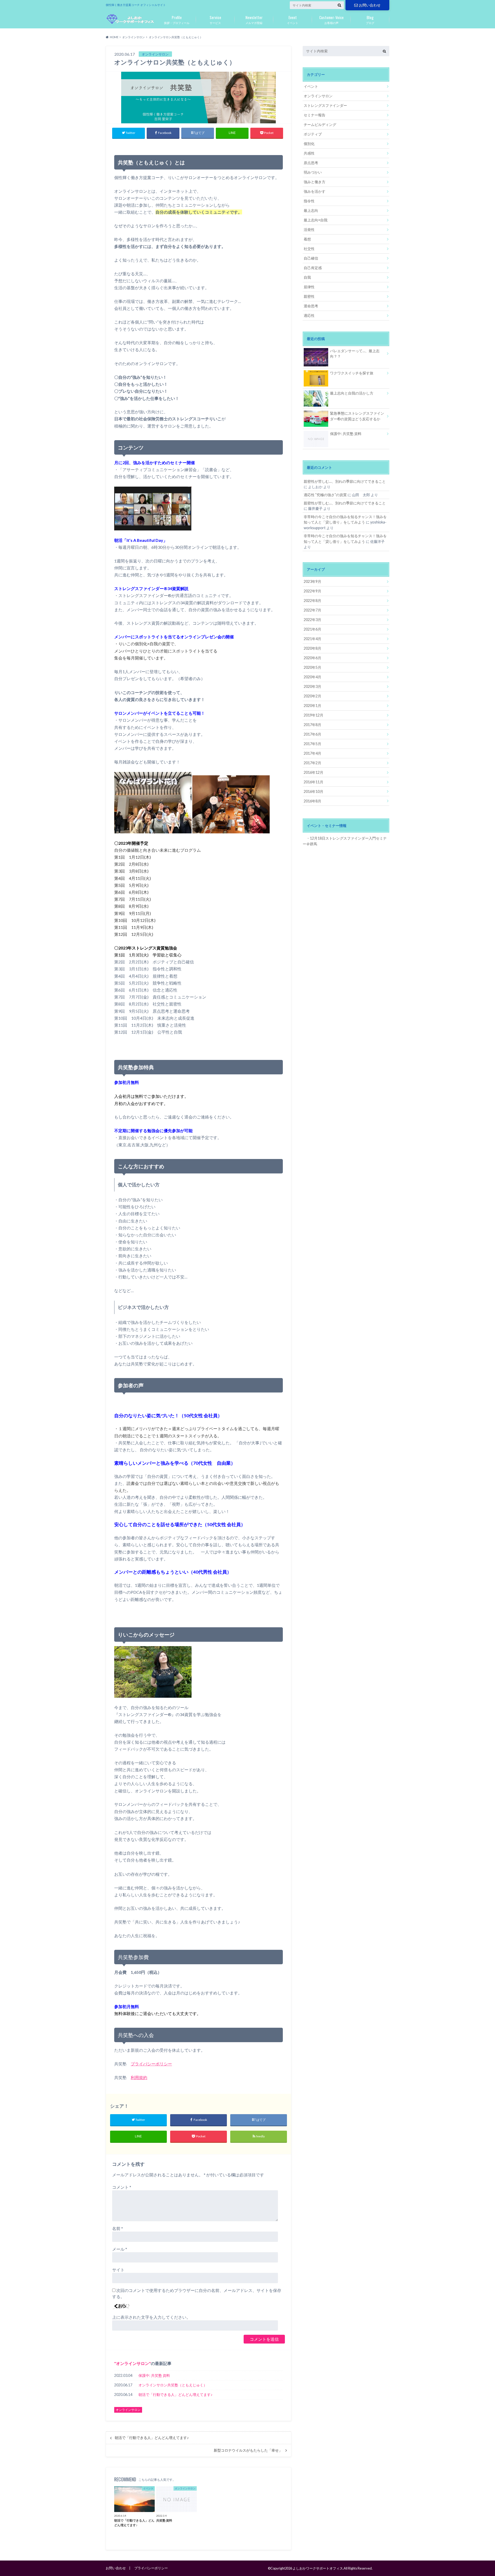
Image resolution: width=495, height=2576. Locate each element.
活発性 (309, 230)
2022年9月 (312, 591)
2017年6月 (312, 734)
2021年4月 (312, 639)
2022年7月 (312, 610)
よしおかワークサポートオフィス (318, 2568)
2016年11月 (313, 782)
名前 (118, 2228)
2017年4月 (312, 753)
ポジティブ (313, 134)
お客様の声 (331, 19)
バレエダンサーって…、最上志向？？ (355, 354)
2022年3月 (312, 620)
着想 (307, 239)
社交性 (309, 249)
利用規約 (139, 2077)
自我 (307, 277)
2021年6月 (312, 629)
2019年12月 (313, 715)
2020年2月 (312, 696)
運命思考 (311, 306)
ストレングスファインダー (325, 105)
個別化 (309, 144)
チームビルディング (320, 124)
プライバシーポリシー (151, 2064)
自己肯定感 (313, 268)
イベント (293, 19)
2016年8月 (312, 801)
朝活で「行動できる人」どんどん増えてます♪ (175, 2394)
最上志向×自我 (316, 220)
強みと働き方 (315, 182)
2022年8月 (312, 601)
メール (120, 2249)
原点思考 (311, 163)
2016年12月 (313, 772)
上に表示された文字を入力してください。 (151, 2317)
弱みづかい (313, 172)
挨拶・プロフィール (177, 19)
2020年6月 (312, 658)
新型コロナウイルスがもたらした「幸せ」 (248, 2450)
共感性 (309, 153)
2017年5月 (312, 744)
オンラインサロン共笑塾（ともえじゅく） (173, 2385)
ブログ (370, 19)
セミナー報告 (315, 115)
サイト (118, 2270)
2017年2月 (312, 763)
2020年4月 (312, 677)
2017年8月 (312, 725)
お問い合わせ (370, 5)
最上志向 (311, 210)
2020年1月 (312, 706)
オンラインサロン (133, 2363)
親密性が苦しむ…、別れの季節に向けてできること (345, 481)
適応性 (309, 315)
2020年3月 (312, 686)
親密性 (309, 296)
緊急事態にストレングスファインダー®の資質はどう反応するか (357, 416)
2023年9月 (312, 581)
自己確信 (311, 258)
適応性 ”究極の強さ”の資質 (325, 495)
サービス (215, 19)
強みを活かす (315, 191)
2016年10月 (313, 791)
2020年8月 (312, 648)
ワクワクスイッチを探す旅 (352, 373)
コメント (122, 2187)
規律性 (309, 287)
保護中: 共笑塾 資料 (154, 2375)
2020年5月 (312, 667)
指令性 (309, 201)
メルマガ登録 (254, 19)
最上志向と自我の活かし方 (352, 393)
